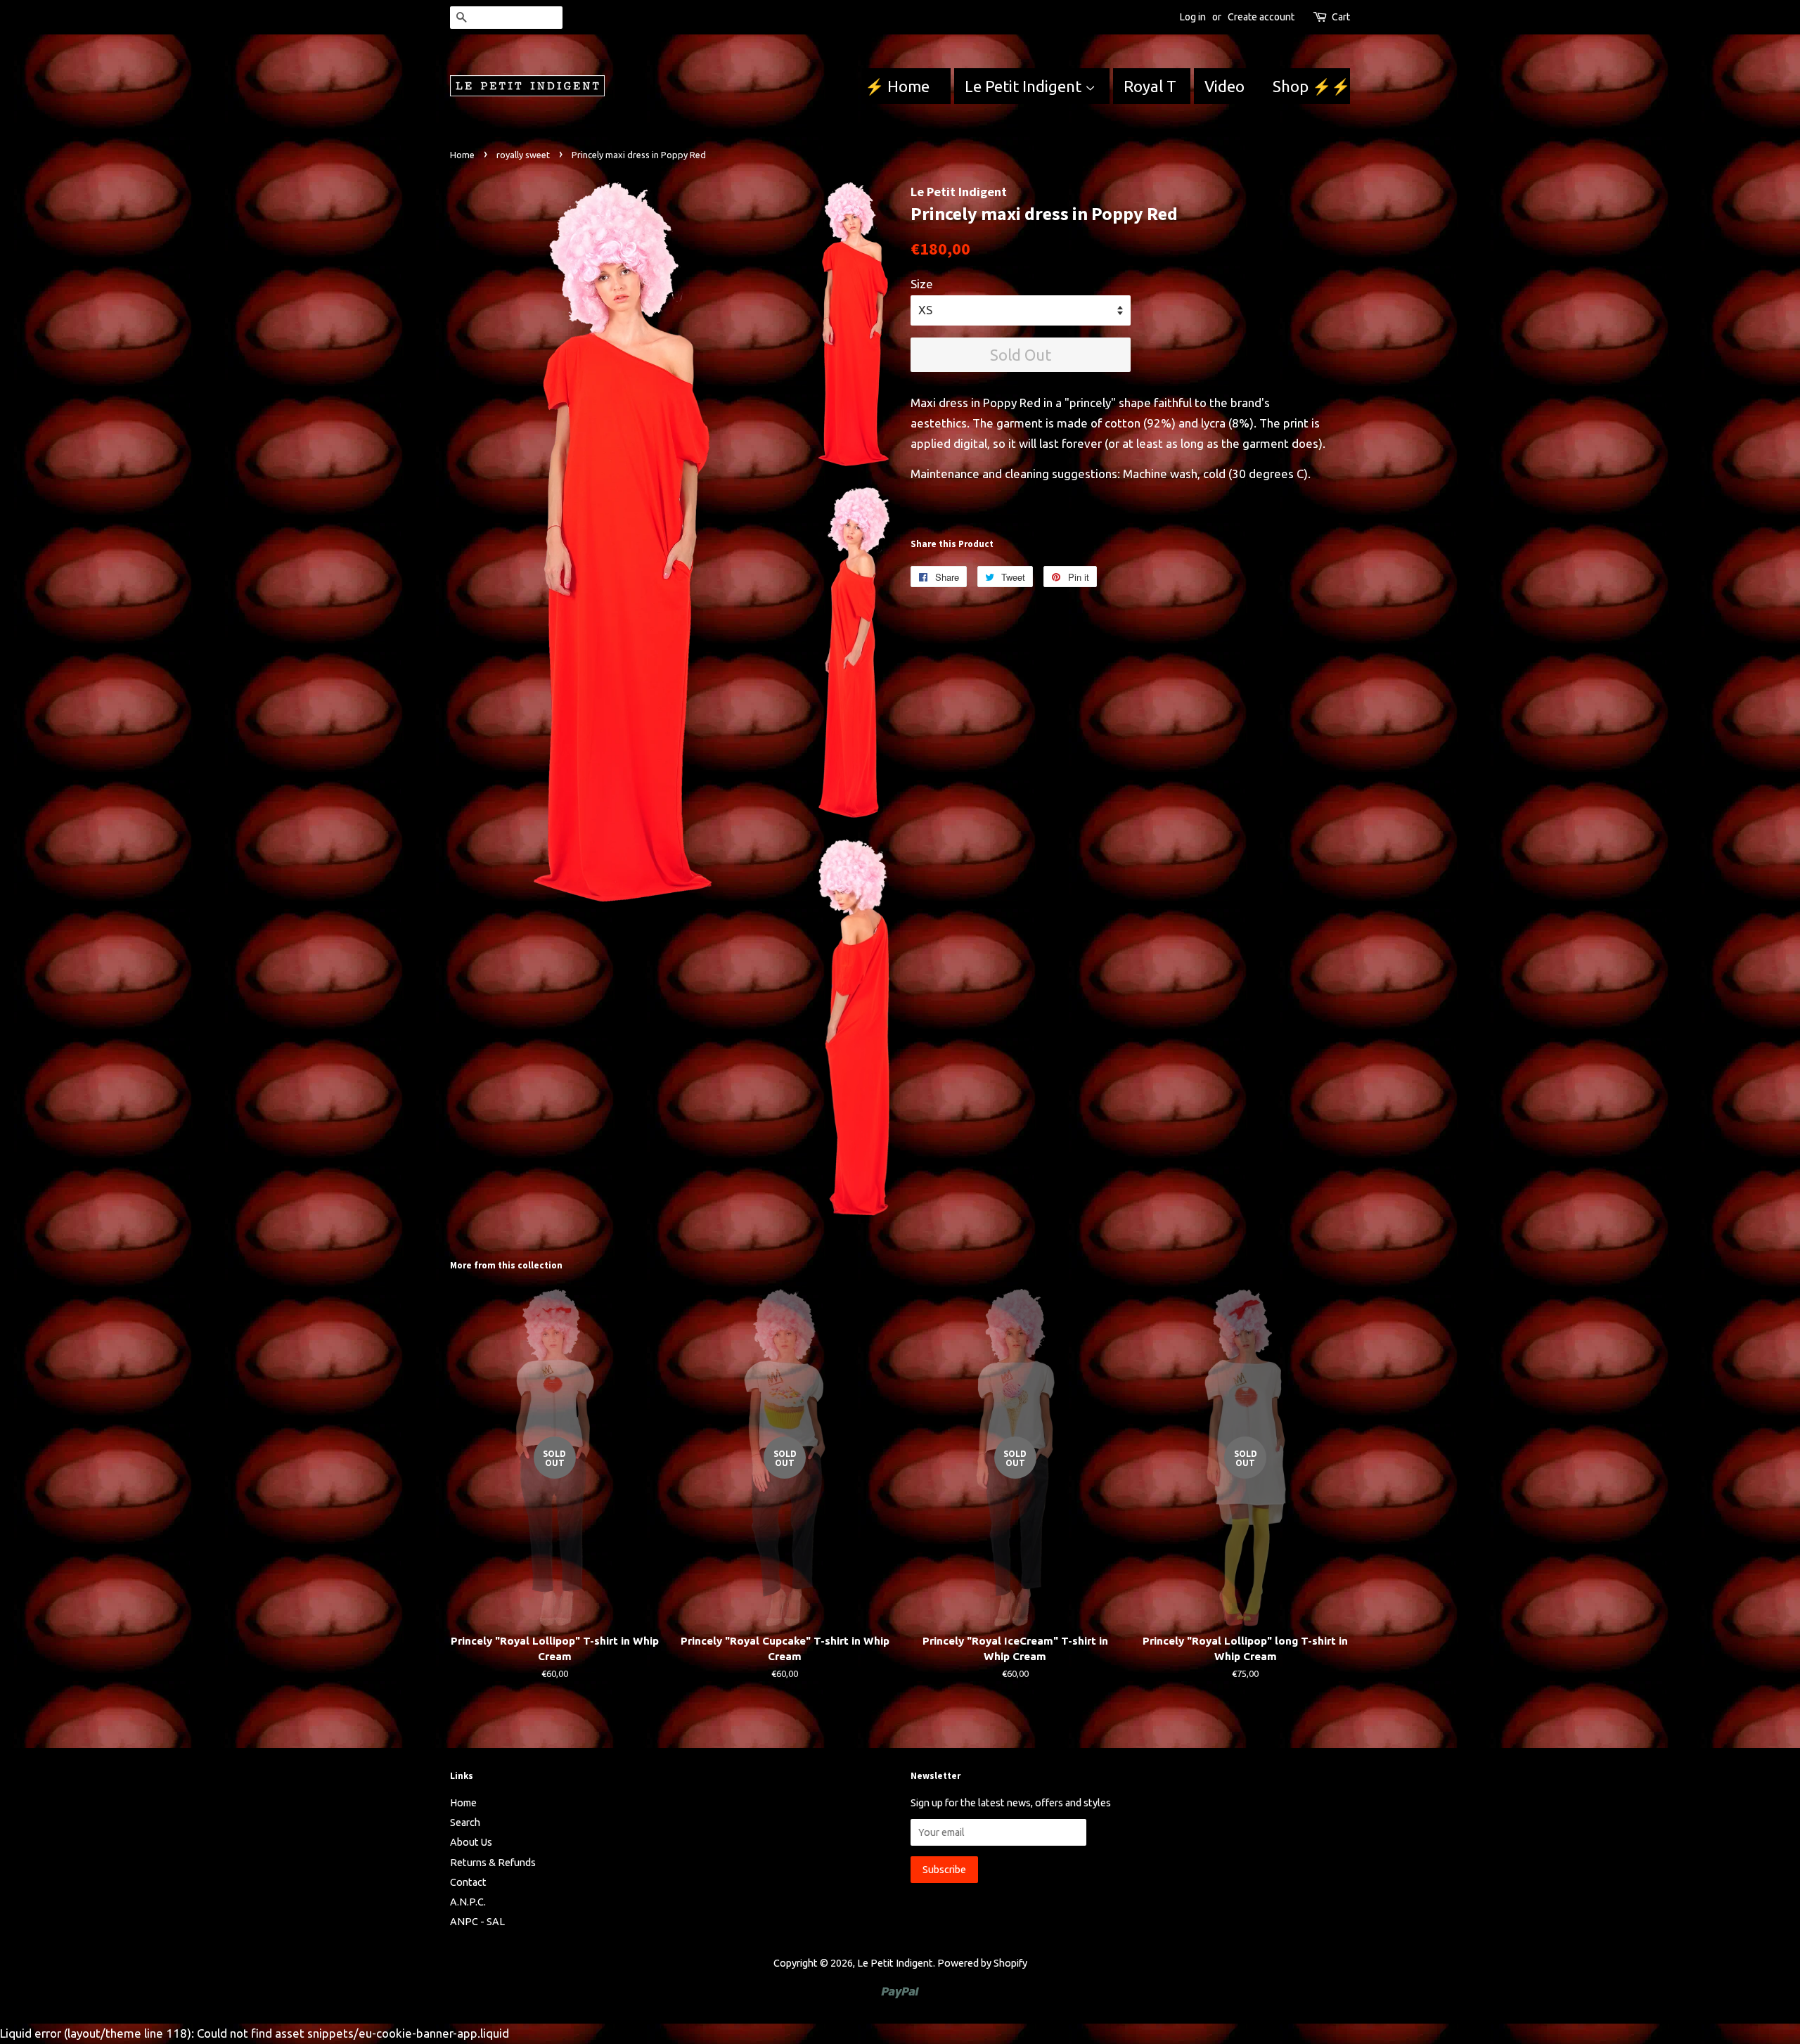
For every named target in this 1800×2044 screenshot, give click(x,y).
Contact (468, 1882)
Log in (1193, 17)
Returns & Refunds (493, 1863)
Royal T (1150, 86)
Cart (1341, 17)
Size (922, 284)
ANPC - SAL (477, 1922)
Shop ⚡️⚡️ (1311, 86)
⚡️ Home (899, 86)
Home (462, 155)
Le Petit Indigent (1025, 86)
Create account (1261, 17)
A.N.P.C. (468, 1902)
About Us (471, 1842)
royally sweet (523, 155)
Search (465, 1823)
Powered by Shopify (982, 1963)
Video (1224, 86)
